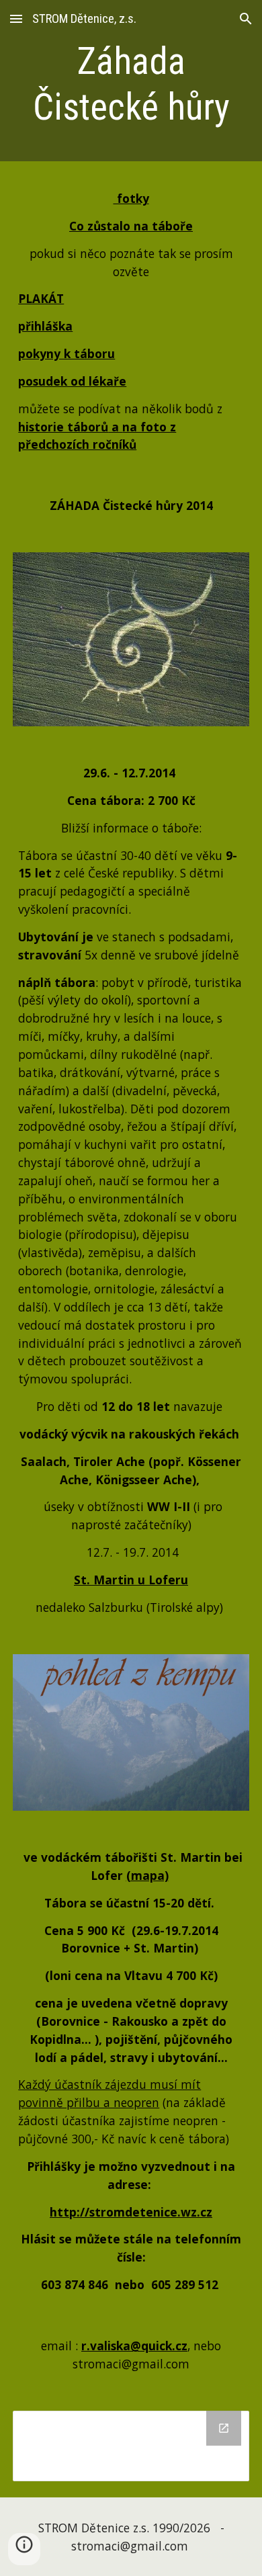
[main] (131, 84)
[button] (16, 18)
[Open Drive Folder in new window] (224, 2428)
